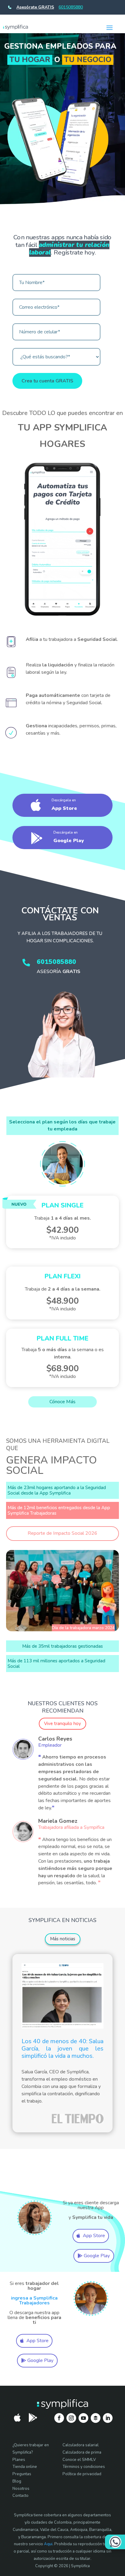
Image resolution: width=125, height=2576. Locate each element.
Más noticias (63, 1939)
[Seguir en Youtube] (83, 2418)
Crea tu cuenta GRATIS (47, 381)
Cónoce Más (62, 1402)
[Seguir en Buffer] (96, 2418)
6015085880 (71, 7)
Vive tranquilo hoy (62, 1724)
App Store (94, 2236)
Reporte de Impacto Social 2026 (62, 1533)
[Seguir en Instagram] (71, 2418)
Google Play (97, 2256)
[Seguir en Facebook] (59, 2418)
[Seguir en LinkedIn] (108, 2418)
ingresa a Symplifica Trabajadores (34, 2300)
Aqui (48, 2544)
